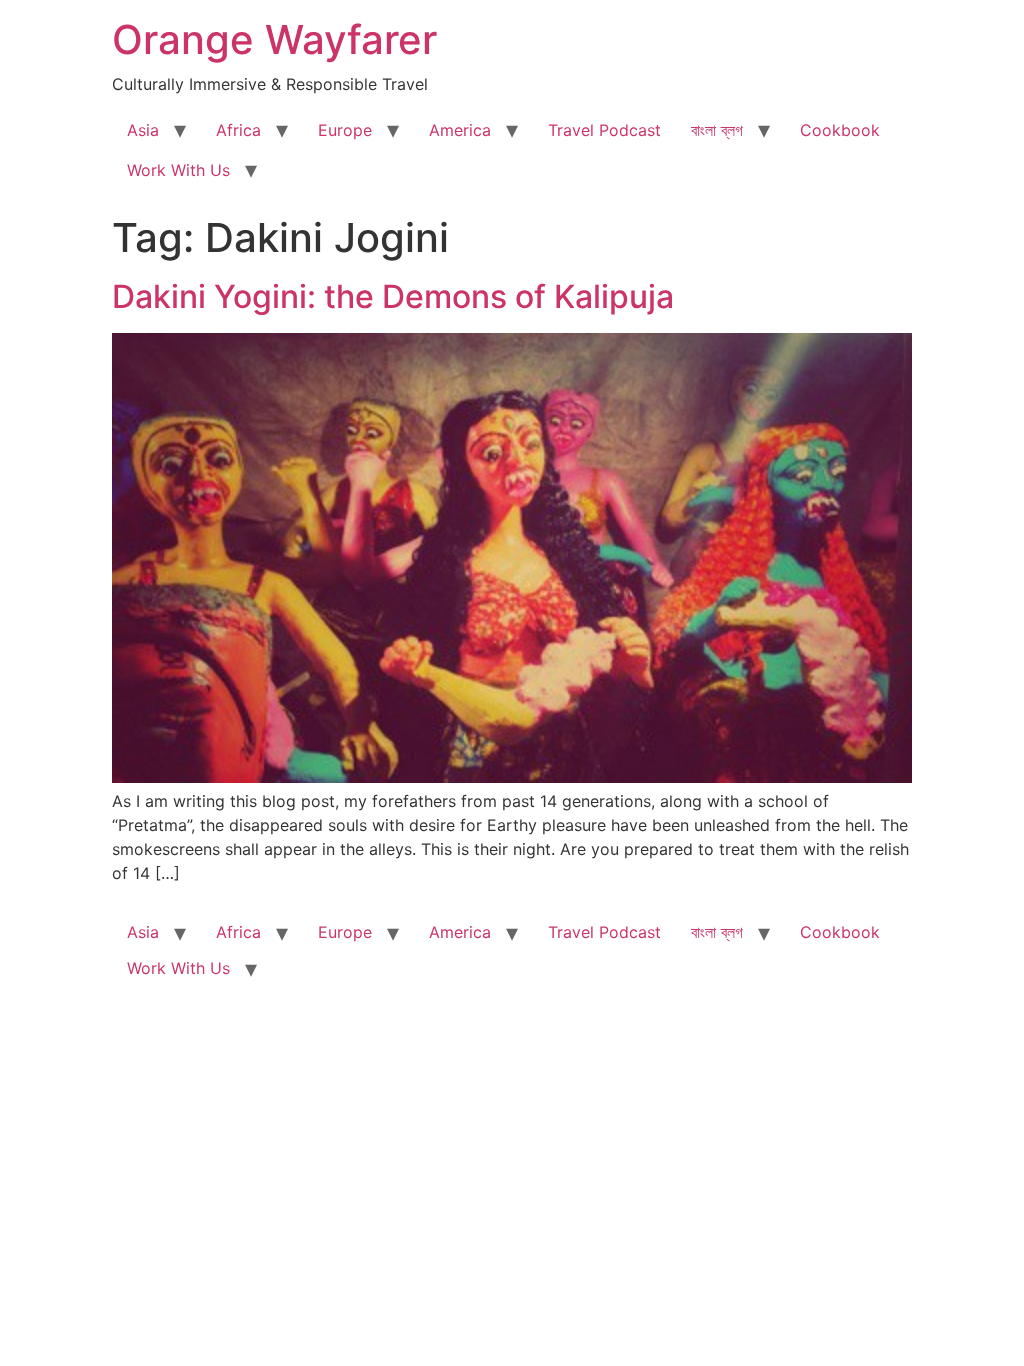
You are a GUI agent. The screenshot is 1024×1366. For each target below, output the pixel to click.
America (460, 130)
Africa (238, 130)
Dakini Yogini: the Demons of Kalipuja (393, 296)
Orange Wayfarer (274, 39)
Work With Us (178, 170)
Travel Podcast (604, 130)
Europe (345, 130)
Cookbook (840, 130)
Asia (143, 130)
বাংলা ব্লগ (717, 130)
